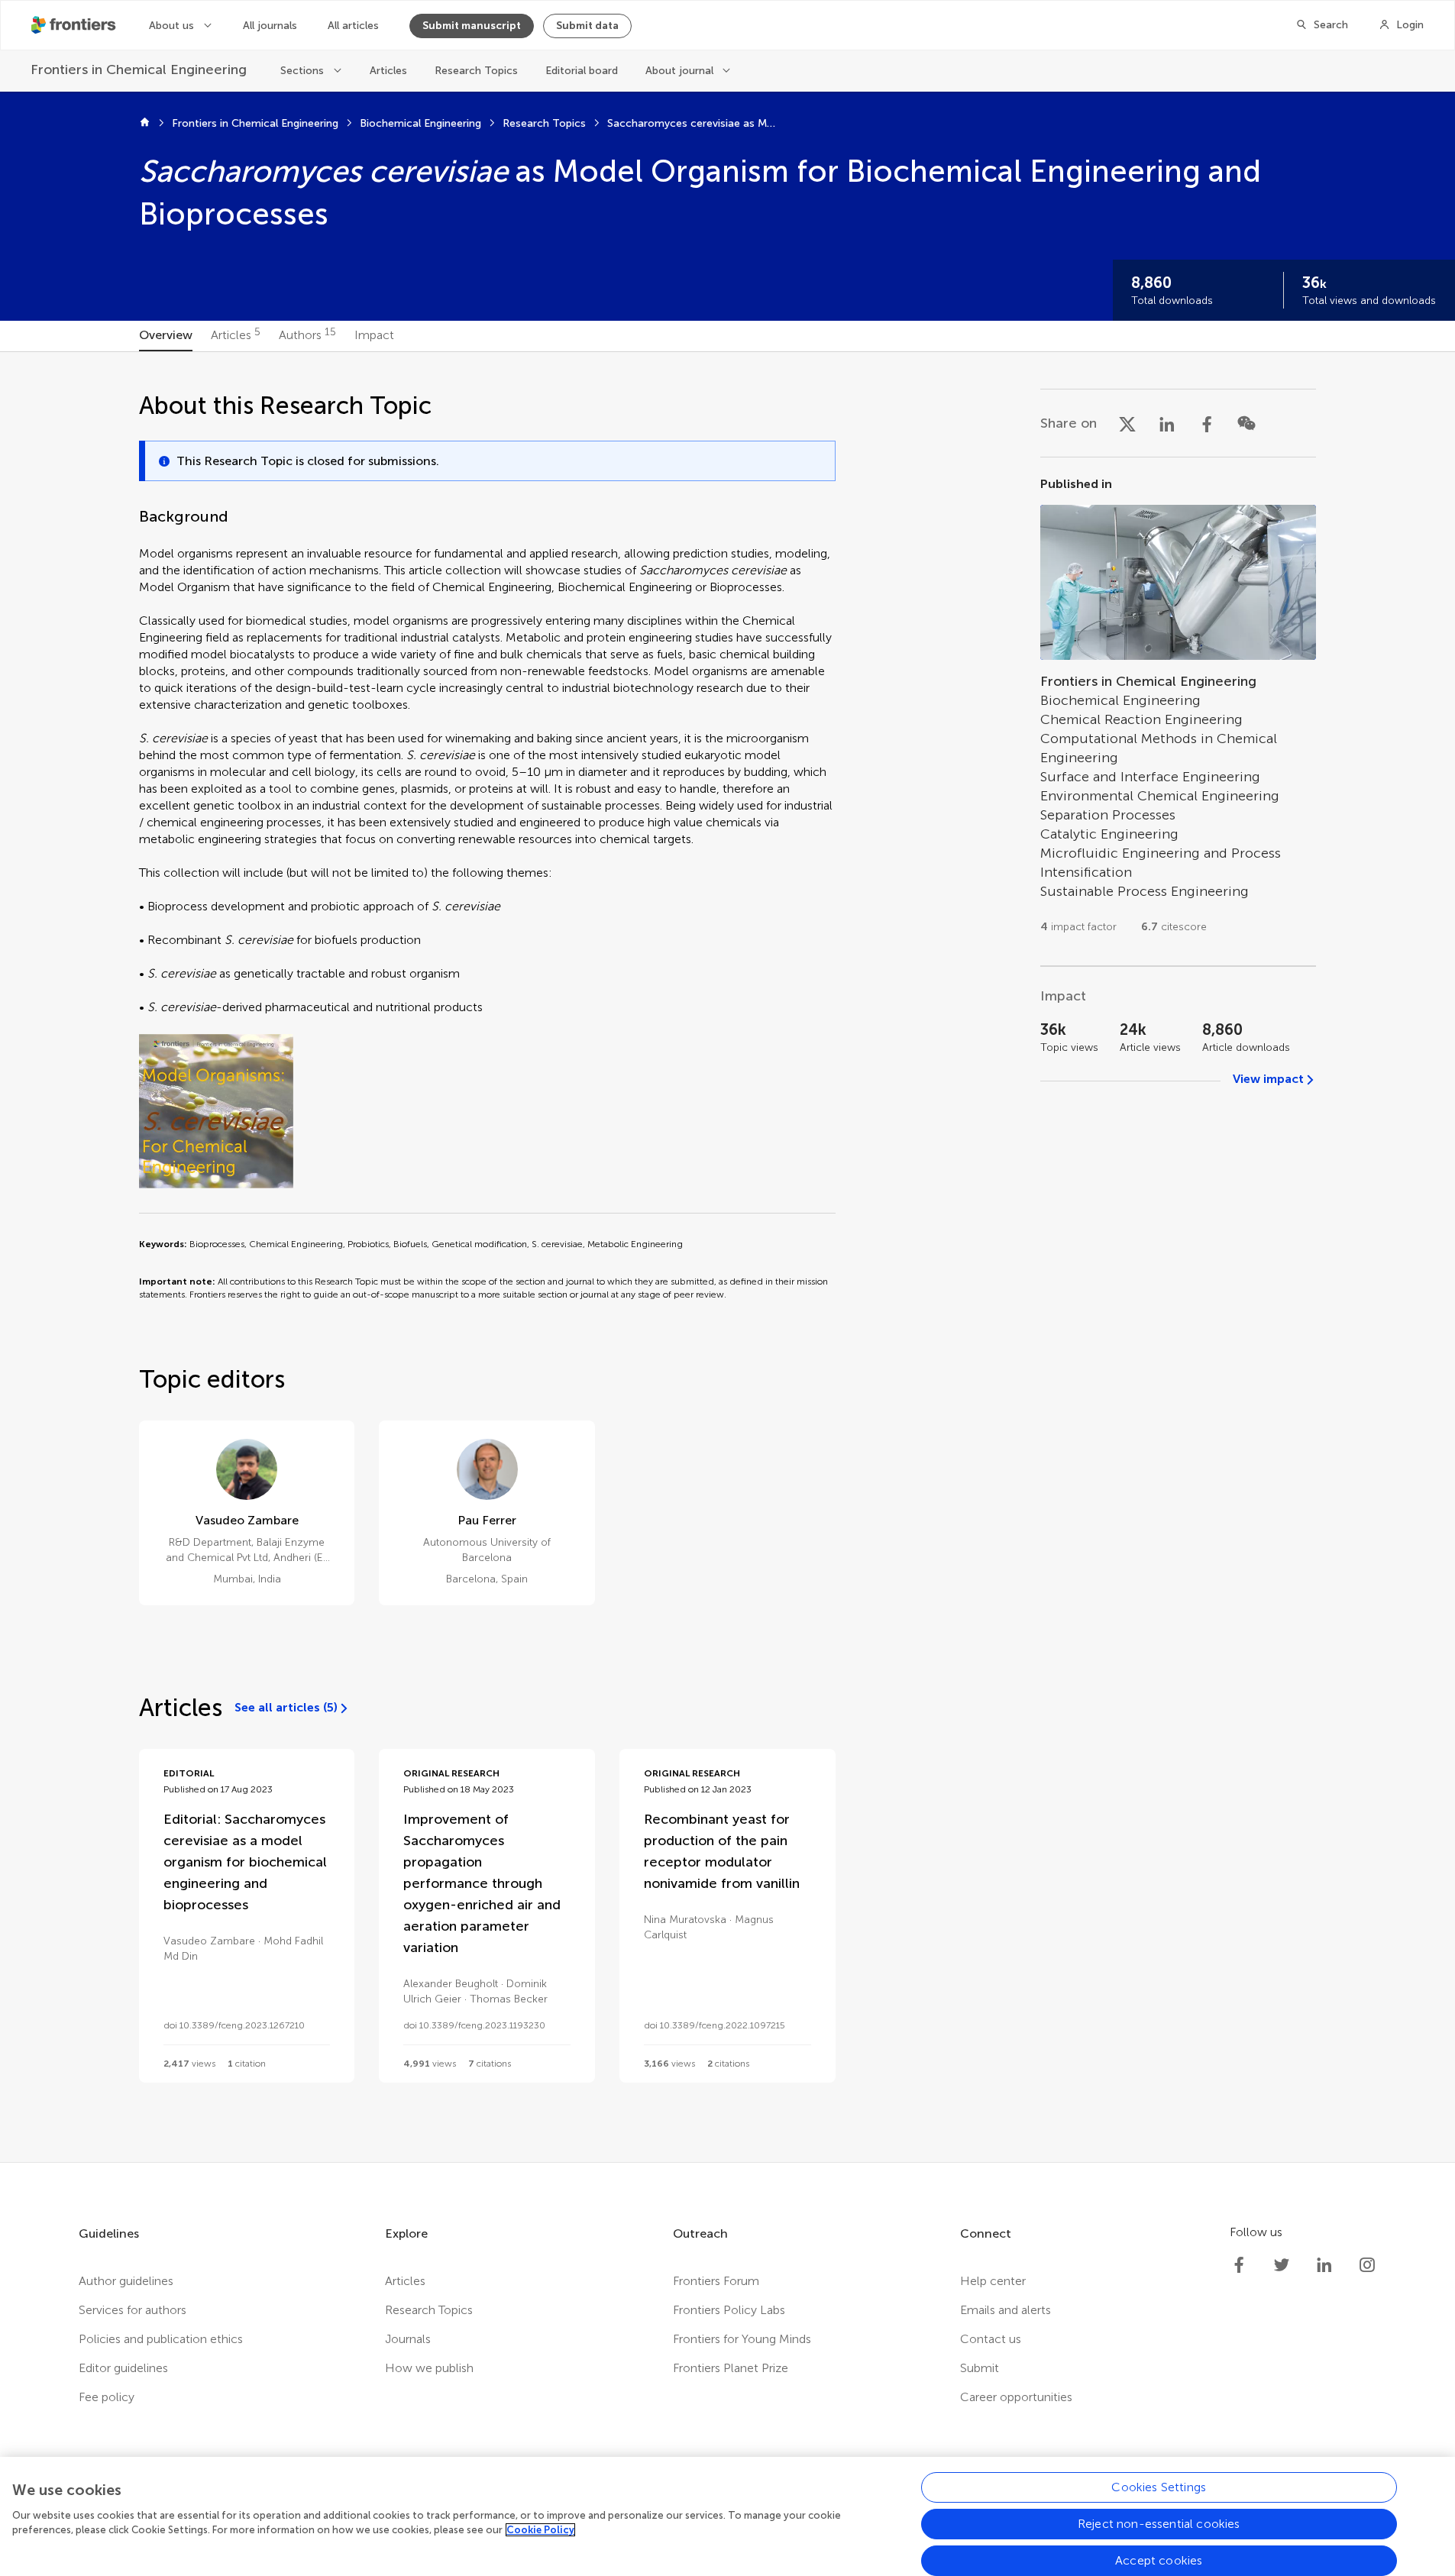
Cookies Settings (1159, 2487)
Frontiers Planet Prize (731, 2368)
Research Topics (476, 71)
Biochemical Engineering (420, 123)
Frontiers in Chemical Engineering (255, 123)
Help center (993, 2281)
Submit (980, 2368)
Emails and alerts (1006, 2310)
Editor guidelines (123, 2368)
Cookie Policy (540, 2530)
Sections (302, 71)
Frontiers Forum (716, 2281)
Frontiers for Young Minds (742, 2339)
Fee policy (107, 2397)
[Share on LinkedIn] (1167, 423)
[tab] (166, 336)
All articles (353, 26)
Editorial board (582, 71)
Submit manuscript (472, 26)
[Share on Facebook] (1207, 423)
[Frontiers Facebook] (1239, 2265)
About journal (679, 71)
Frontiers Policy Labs (729, 2310)
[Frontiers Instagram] (1367, 2265)
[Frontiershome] (75, 25)
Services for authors (133, 2310)
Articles (388, 71)
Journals (408, 2339)
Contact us (991, 2339)
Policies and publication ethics (161, 2339)
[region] (727, 2516)
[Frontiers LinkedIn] (1324, 2265)
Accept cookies (1159, 2560)
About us (171, 26)
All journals (270, 26)
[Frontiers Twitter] (1282, 2265)
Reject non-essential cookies (1159, 2524)
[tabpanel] (727, 1257)
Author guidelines (126, 2281)
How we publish (429, 2368)
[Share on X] (1127, 423)
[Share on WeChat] (1246, 423)
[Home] (145, 124)
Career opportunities (1016, 2397)
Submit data (587, 26)
